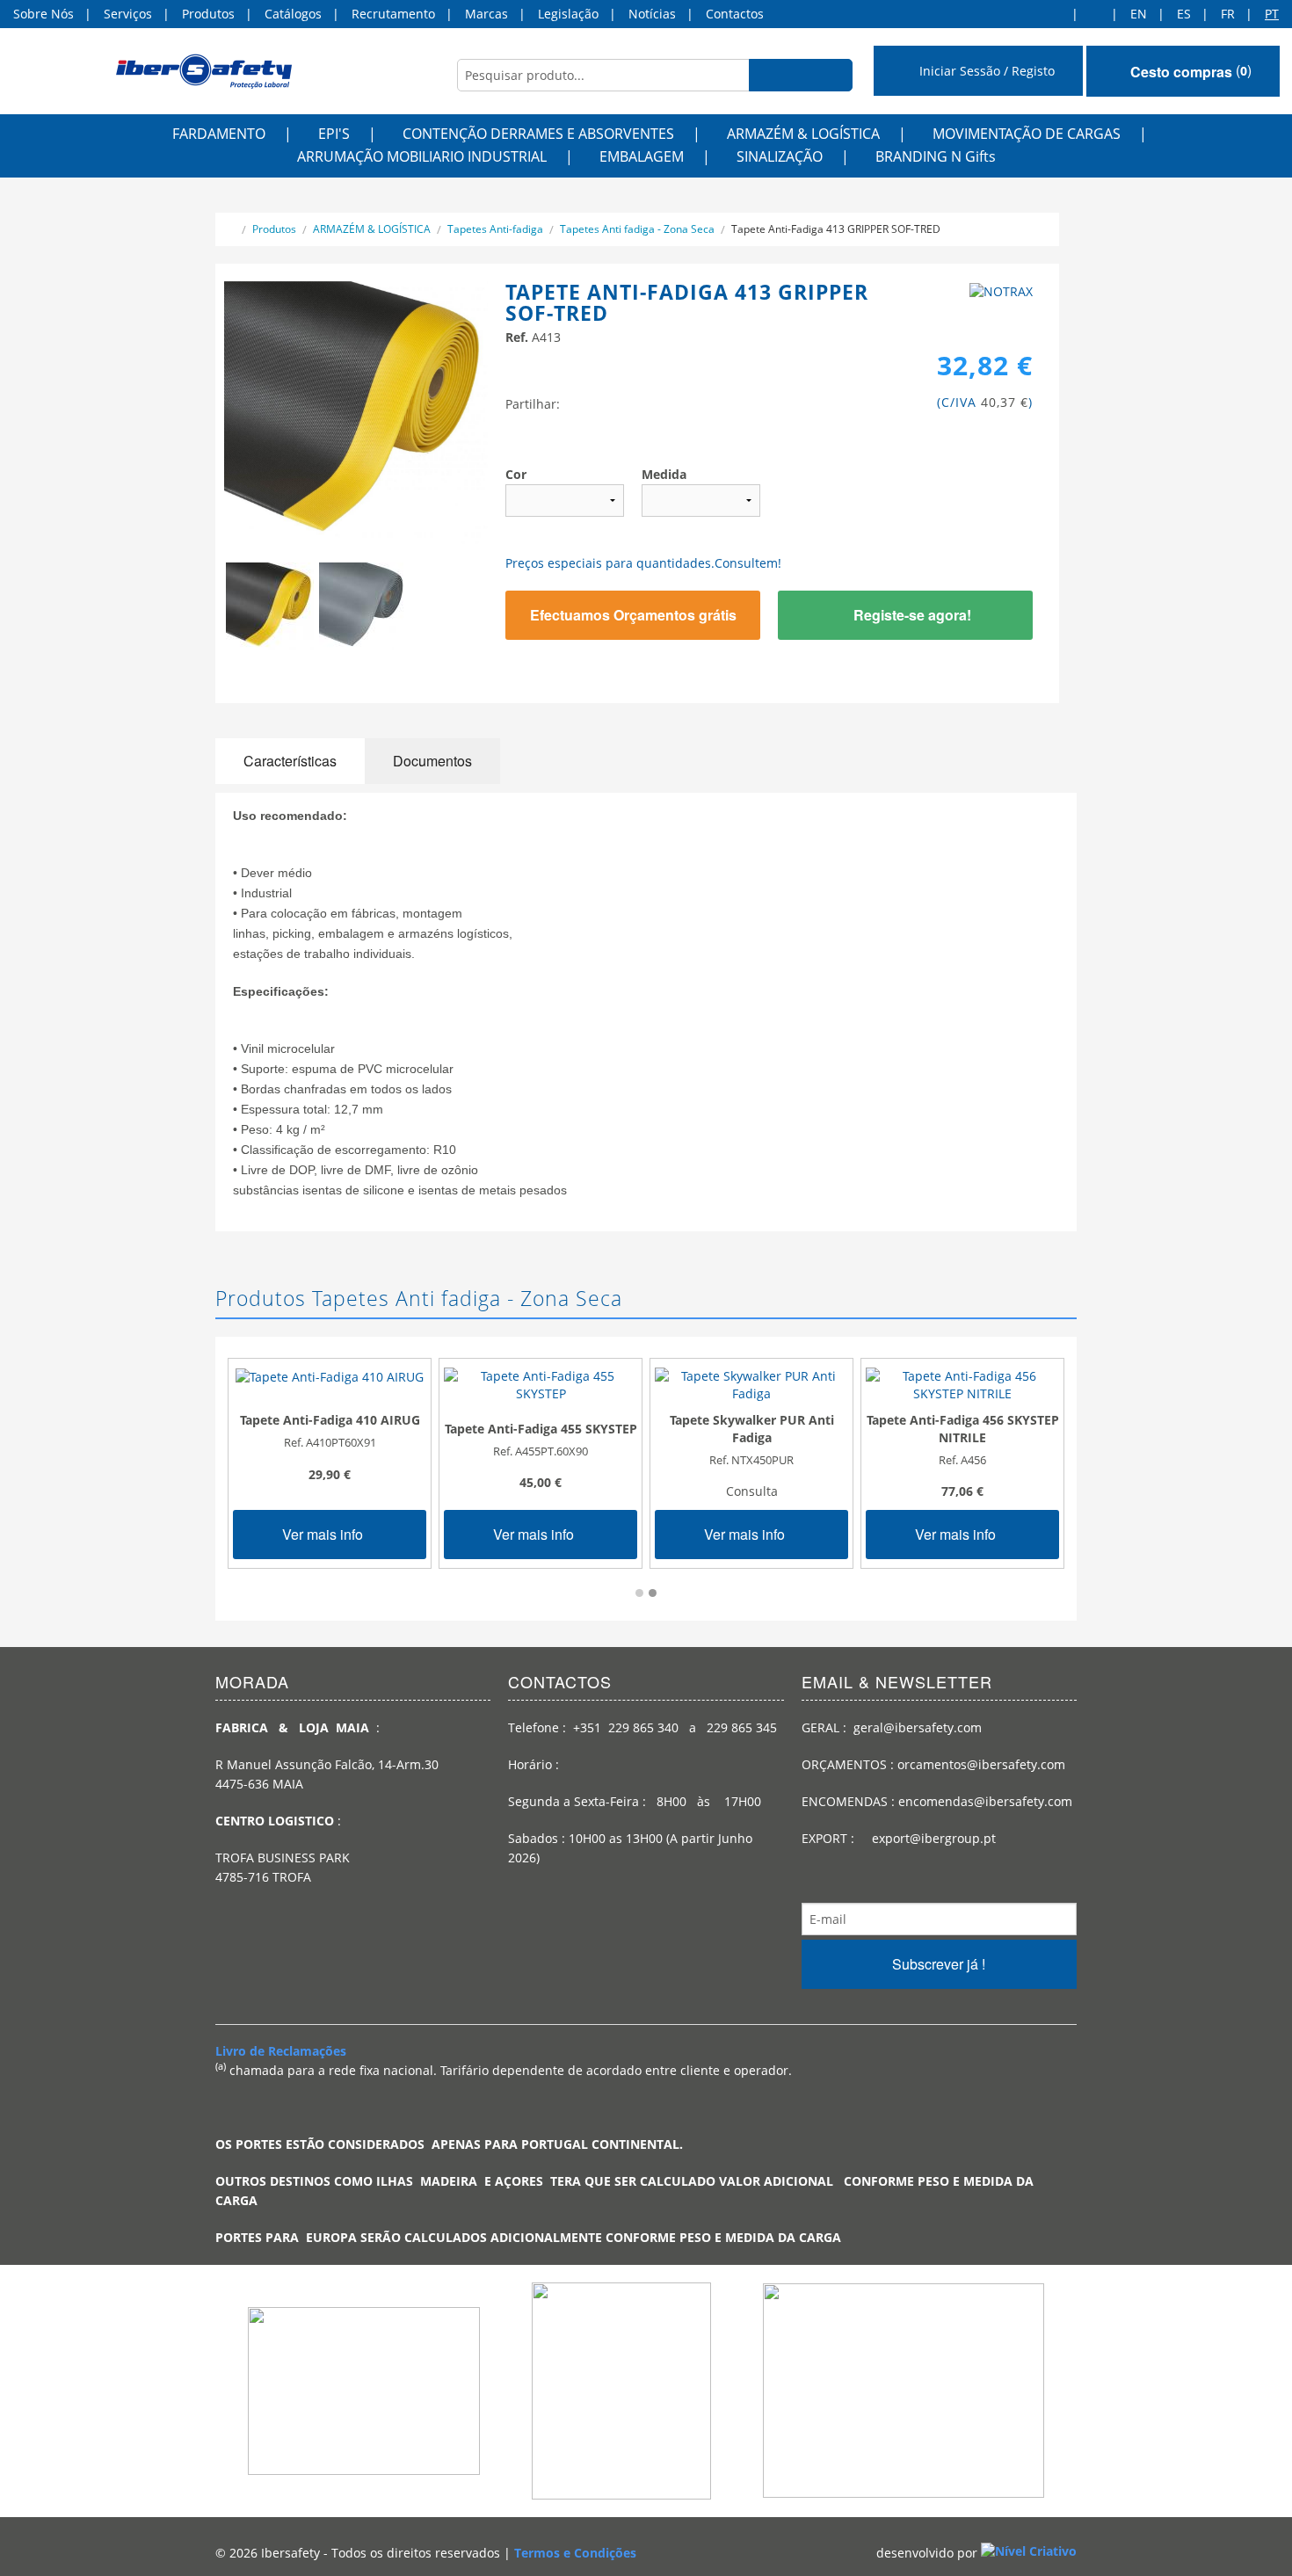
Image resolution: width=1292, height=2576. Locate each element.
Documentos (432, 761)
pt (1272, 14)
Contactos (735, 14)
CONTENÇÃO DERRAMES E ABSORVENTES (538, 134)
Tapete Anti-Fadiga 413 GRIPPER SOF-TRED (836, 229)
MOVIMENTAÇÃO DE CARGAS (1027, 134)
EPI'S (334, 134)
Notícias (652, 14)
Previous (198, 616)
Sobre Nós (44, 14)
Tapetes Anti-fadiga (495, 229)
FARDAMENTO (219, 134)
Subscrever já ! (939, 1964)
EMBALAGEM (642, 156)
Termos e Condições (575, 2553)
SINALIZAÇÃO (780, 156)
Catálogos (293, 14)
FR (1228, 14)
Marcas (486, 14)
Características (290, 761)
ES (1184, 14)
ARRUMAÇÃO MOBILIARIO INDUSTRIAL (422, 156)
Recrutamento (393, 14)
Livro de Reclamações (281, 2051)
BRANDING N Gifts (936, 156)
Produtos (208, 14)
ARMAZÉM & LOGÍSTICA (803, 134)
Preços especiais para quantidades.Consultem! (643, 563)
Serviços (128, 14)
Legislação (568, 14)
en (1139, 14)
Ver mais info (324, 1534)
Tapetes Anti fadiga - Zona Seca (637, 229)
